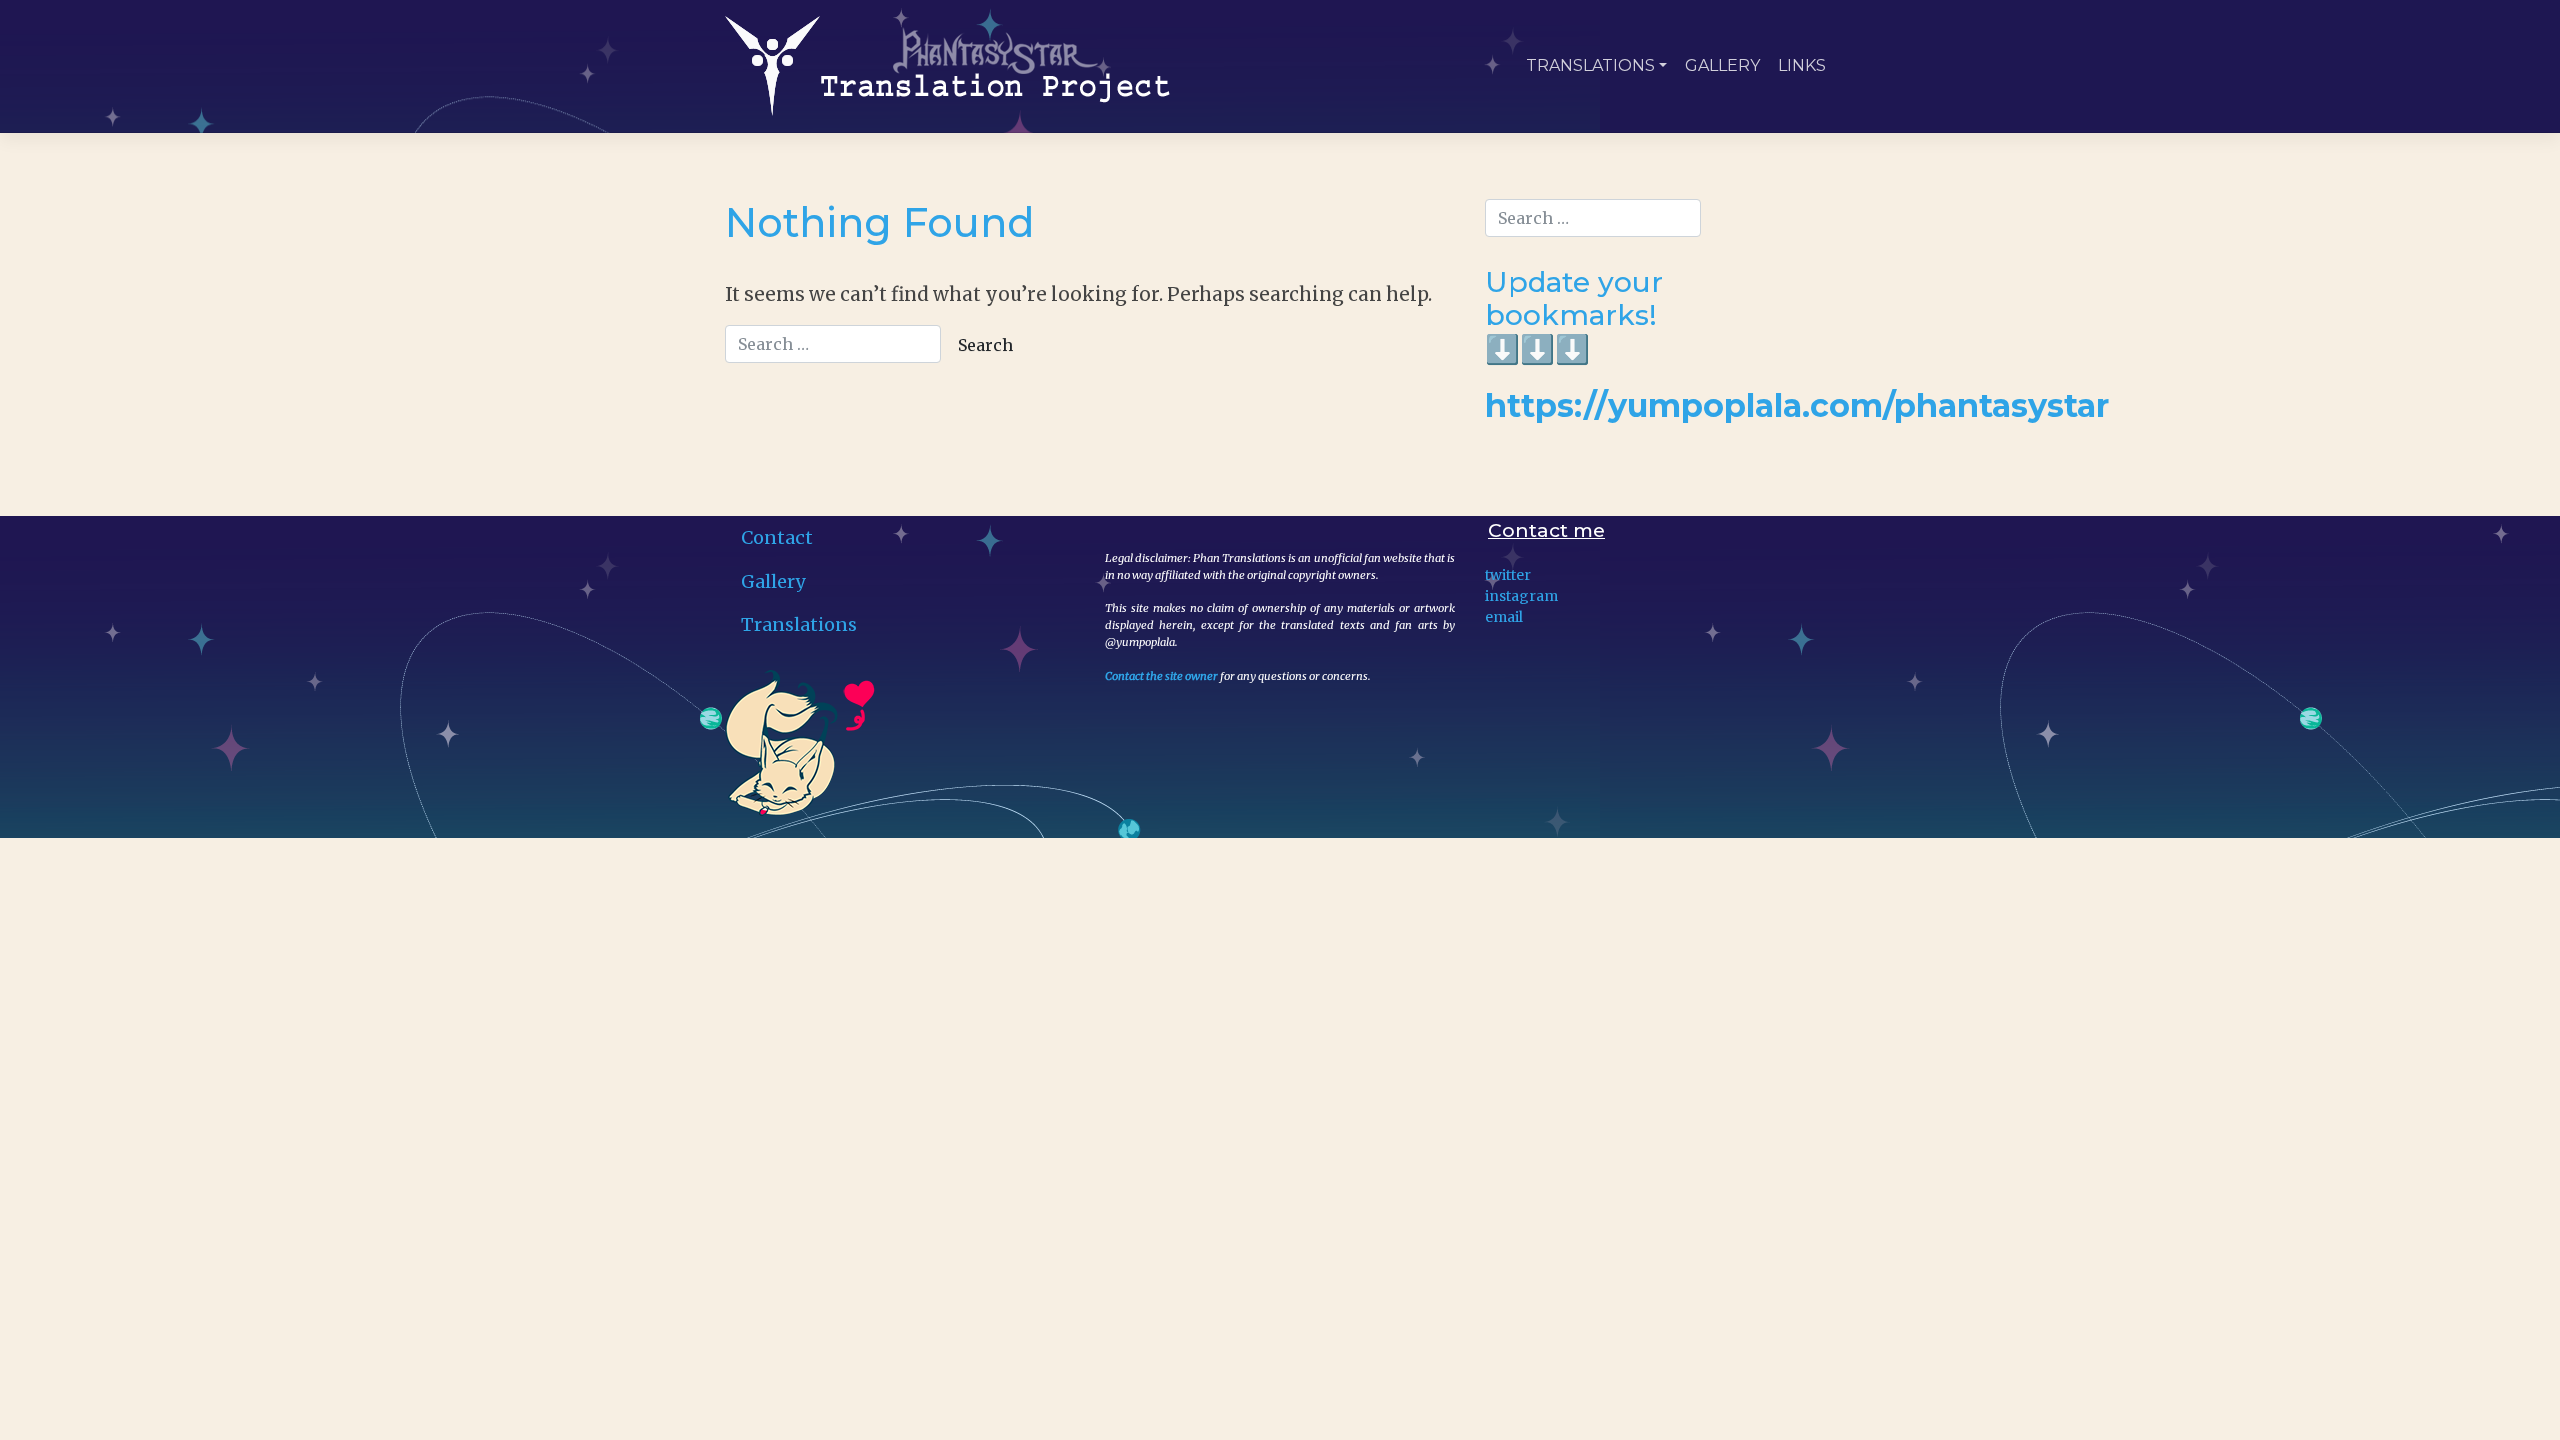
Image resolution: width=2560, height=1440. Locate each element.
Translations (1590, 65)
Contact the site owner (1161, 676)
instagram (1521, 596)
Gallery (1722, 65)
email (1504, 617)
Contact (777, 537)
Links (1802, 65)
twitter (1508, 575)
